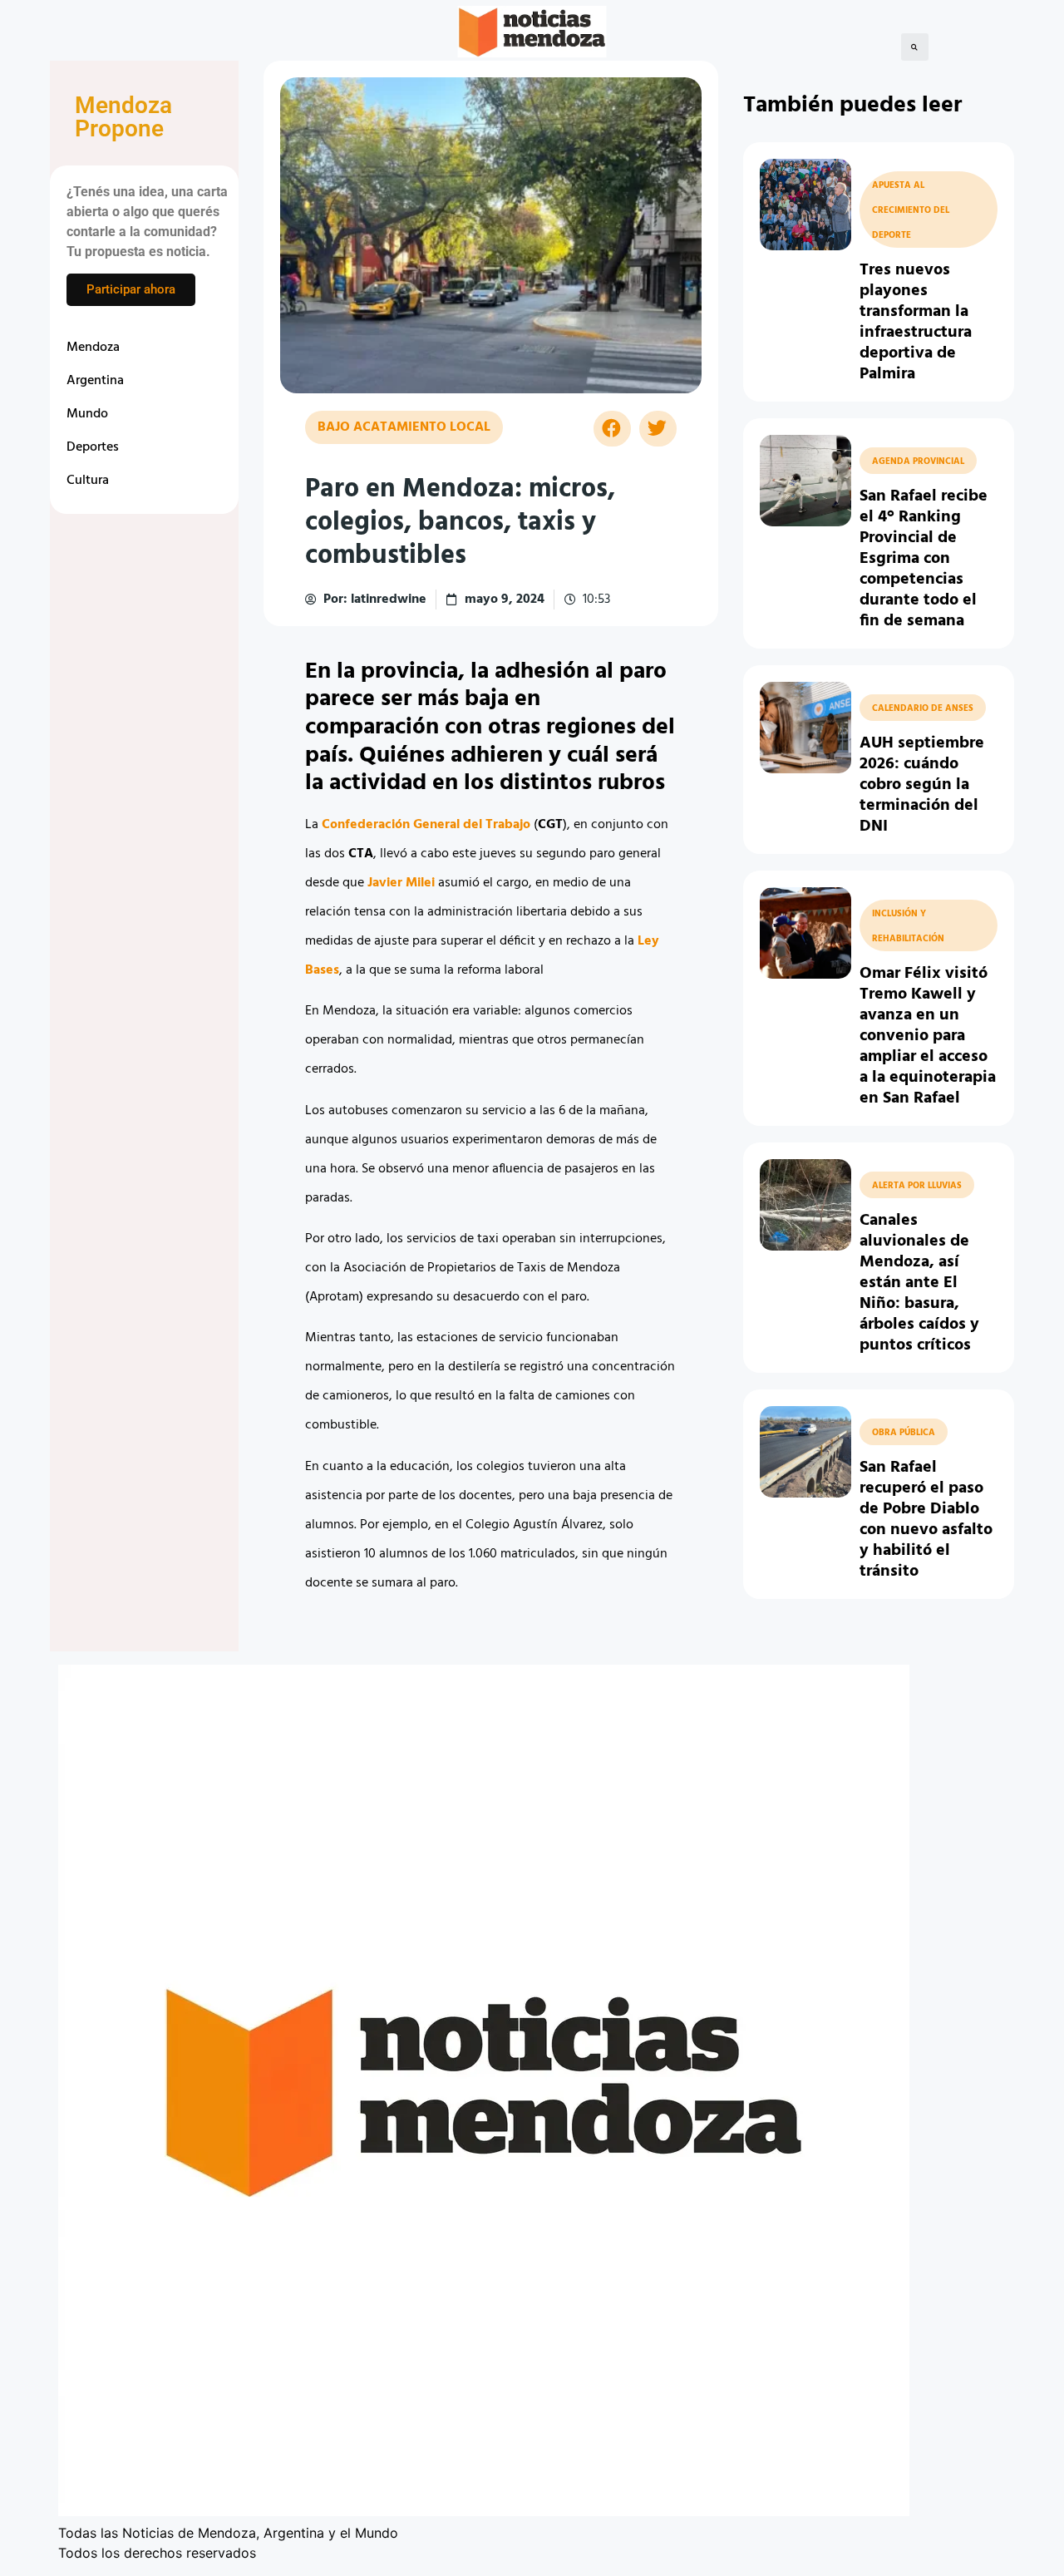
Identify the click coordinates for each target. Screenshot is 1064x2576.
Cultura (88, 481)
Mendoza (93, 348)
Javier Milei (401, 883)
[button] (915, 47)
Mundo (87, 414)
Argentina (95, 381)
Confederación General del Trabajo (426, 825)
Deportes (93, 447)
